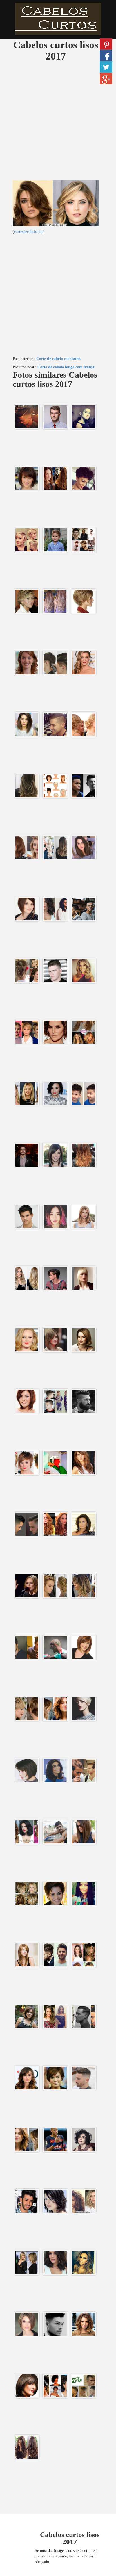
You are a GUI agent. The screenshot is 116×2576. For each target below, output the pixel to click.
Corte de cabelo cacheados (59, 359)
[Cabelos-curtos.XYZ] (58, 19)
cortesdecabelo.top (29, 232)
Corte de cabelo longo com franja (66, 367)
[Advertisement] (58, 122)
